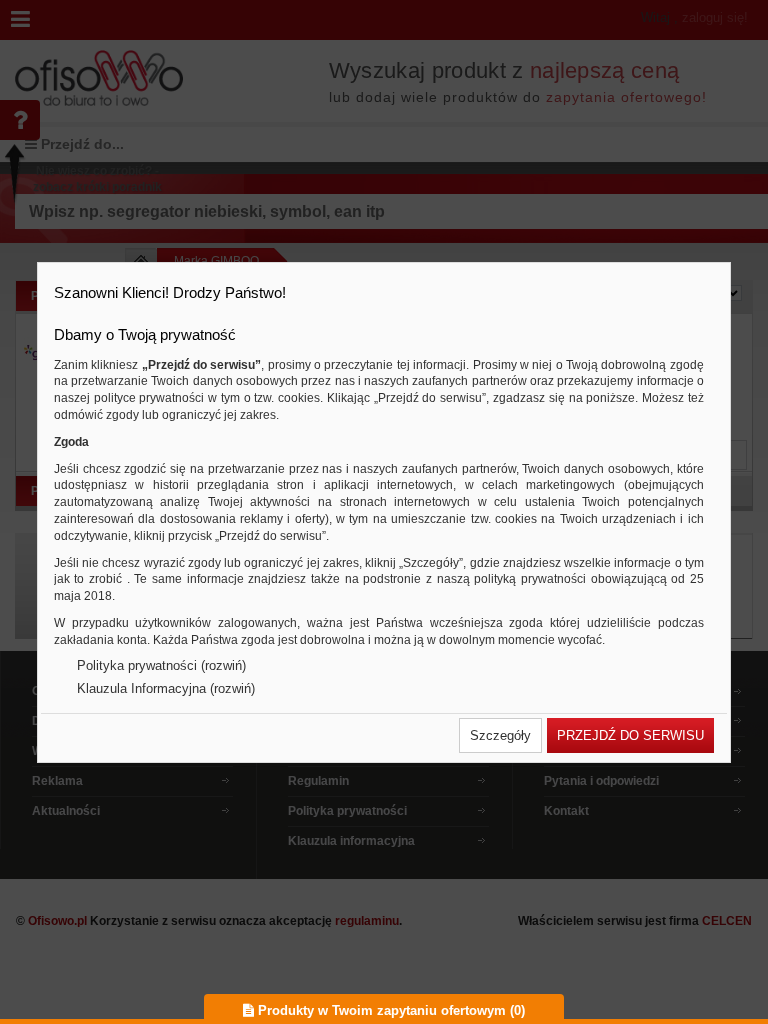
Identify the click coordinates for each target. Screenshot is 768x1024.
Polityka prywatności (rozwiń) (161, 665)
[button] (500, 735)
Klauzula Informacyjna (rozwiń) (166, 688)
